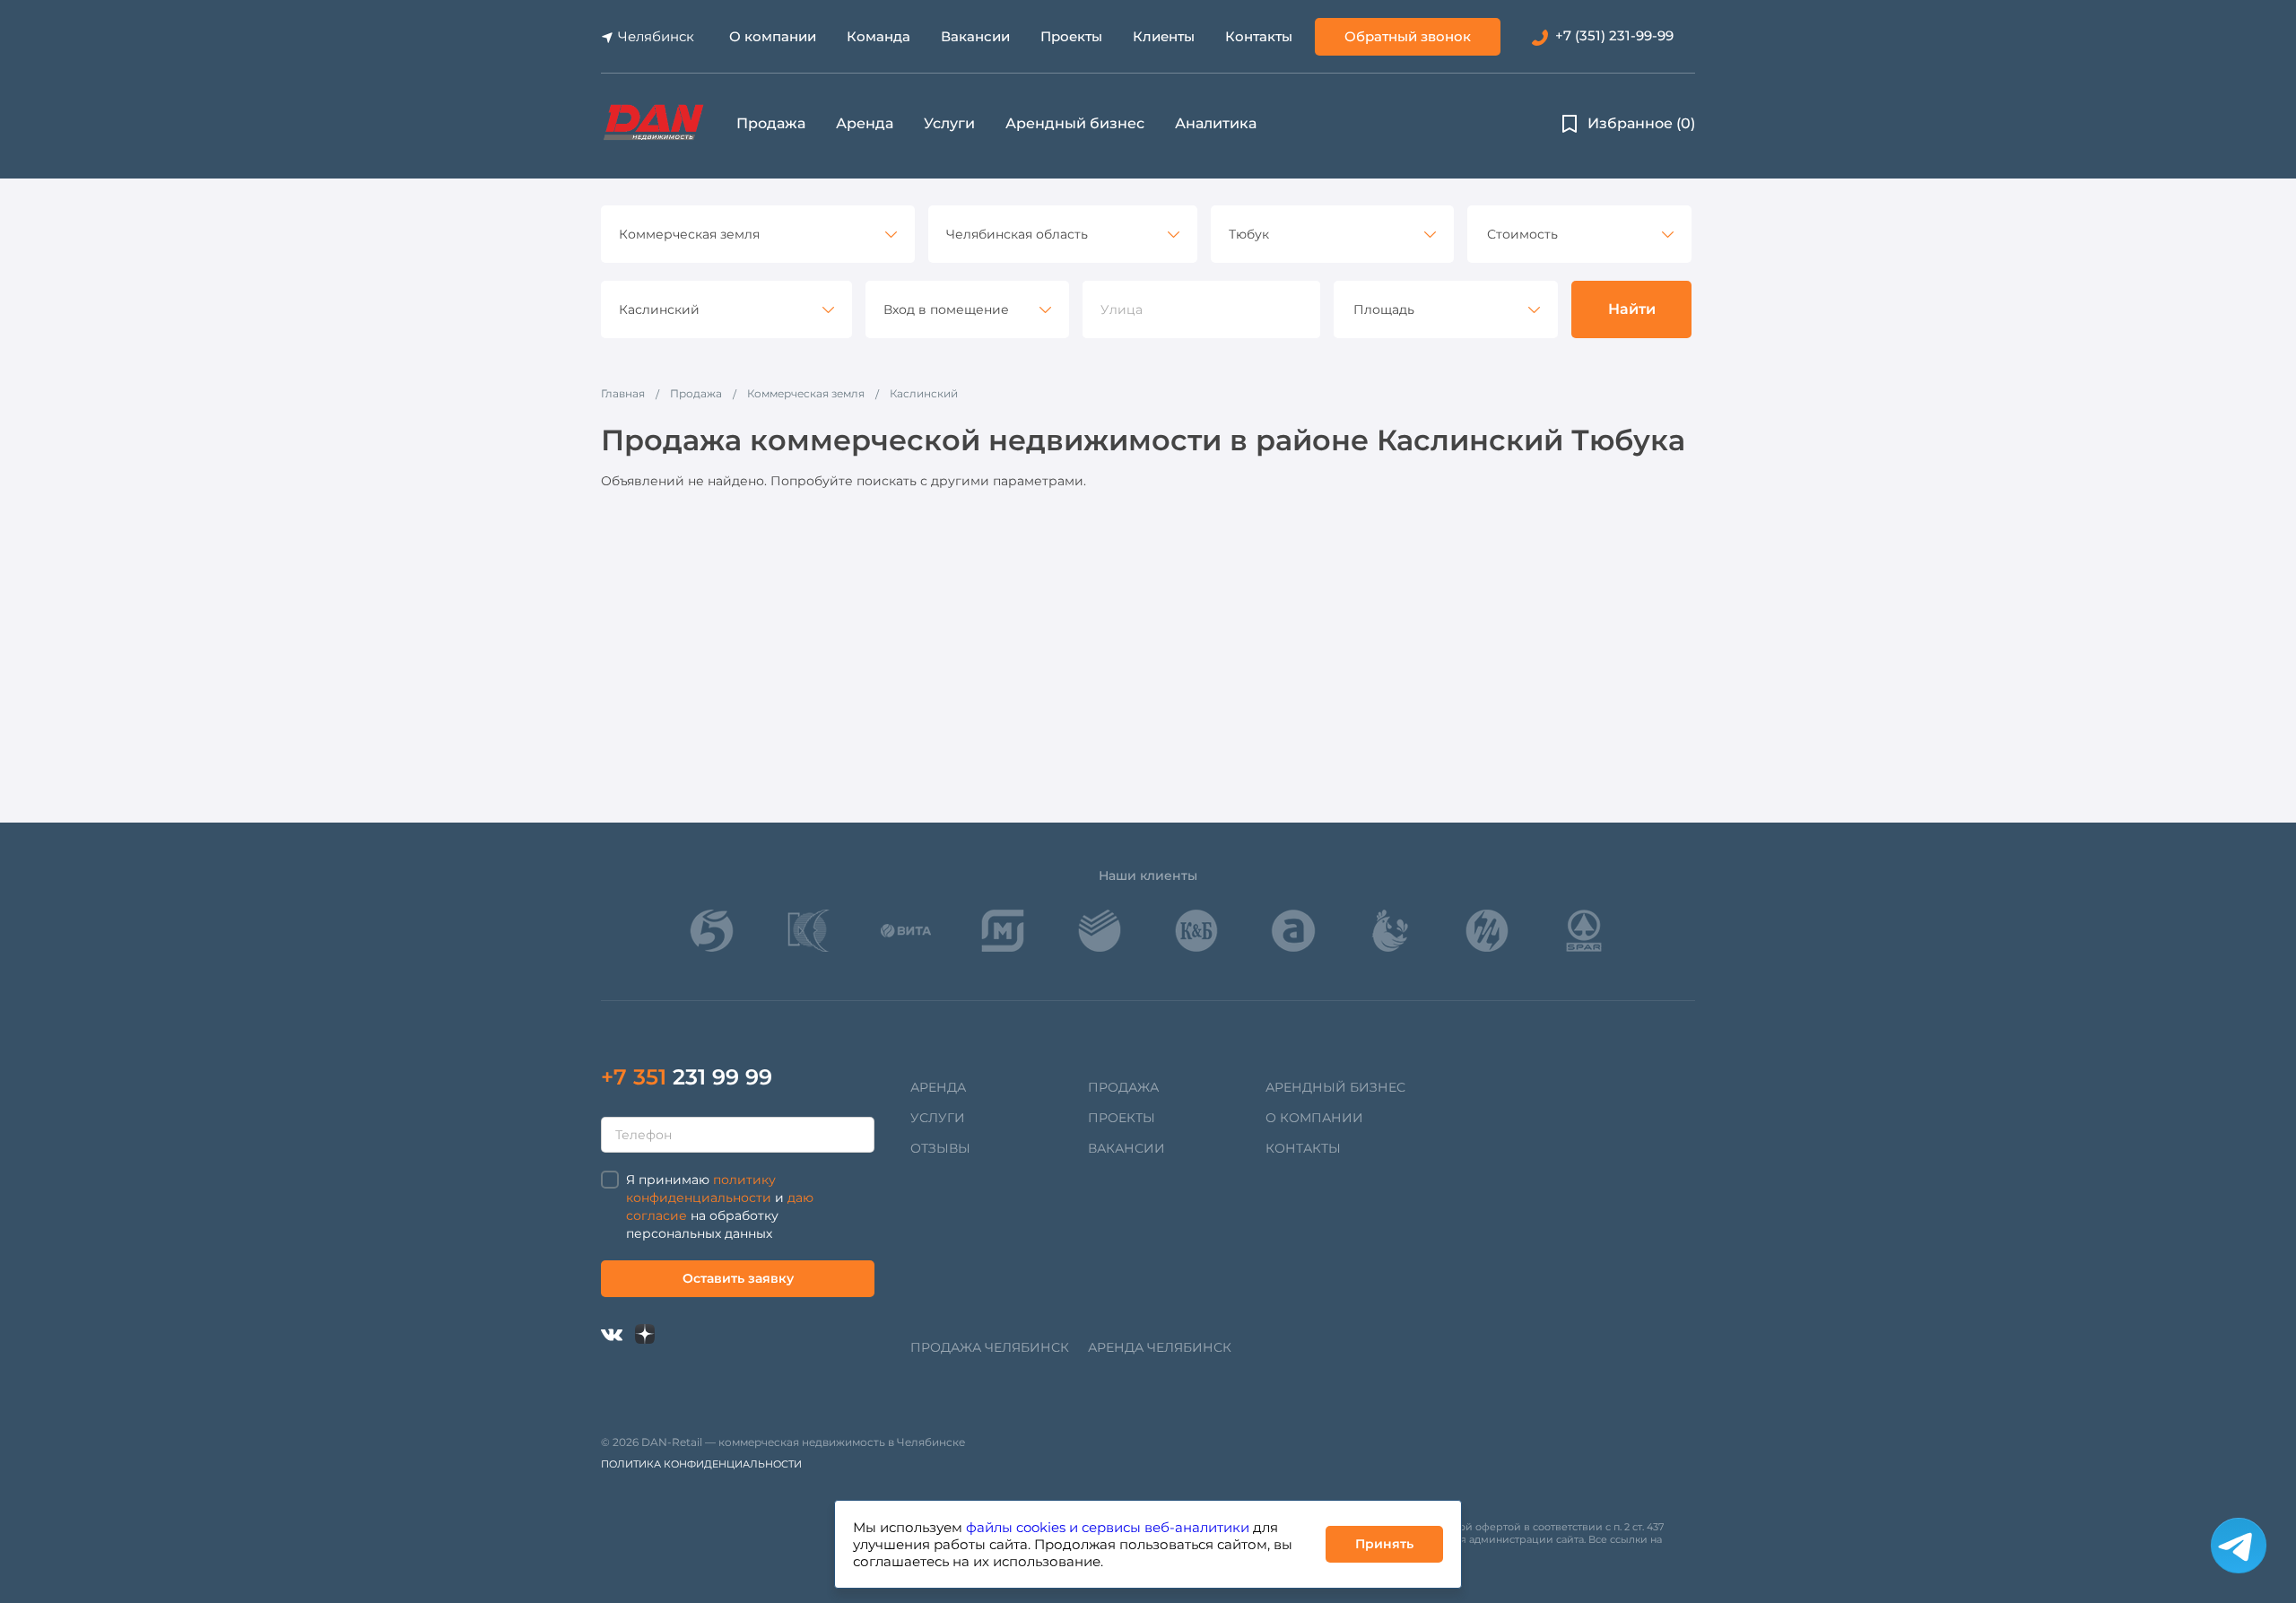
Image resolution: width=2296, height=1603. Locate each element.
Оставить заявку (738, 1278)
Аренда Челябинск (1160, 1347)
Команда (878, 36)
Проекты (1071, 36)
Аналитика (1216, 123)
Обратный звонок (1408, 36)
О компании (773, 36)
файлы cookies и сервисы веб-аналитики (1108, 1527)
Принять (1384, 1544)
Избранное (1641, 123)
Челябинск (656, 36)
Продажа (771, 123)
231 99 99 (687, 1077)
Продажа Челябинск (990, 1347)
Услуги (949, 123)
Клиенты (1164, 36)
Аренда (865, 123)
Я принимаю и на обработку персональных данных (720, 1207)
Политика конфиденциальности (701, 1464)
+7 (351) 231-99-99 (1614, 35)
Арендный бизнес (1075, 123)
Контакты (1259, 36)
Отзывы (940, 1148)
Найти (1632, 309)
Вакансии (975, 36)
